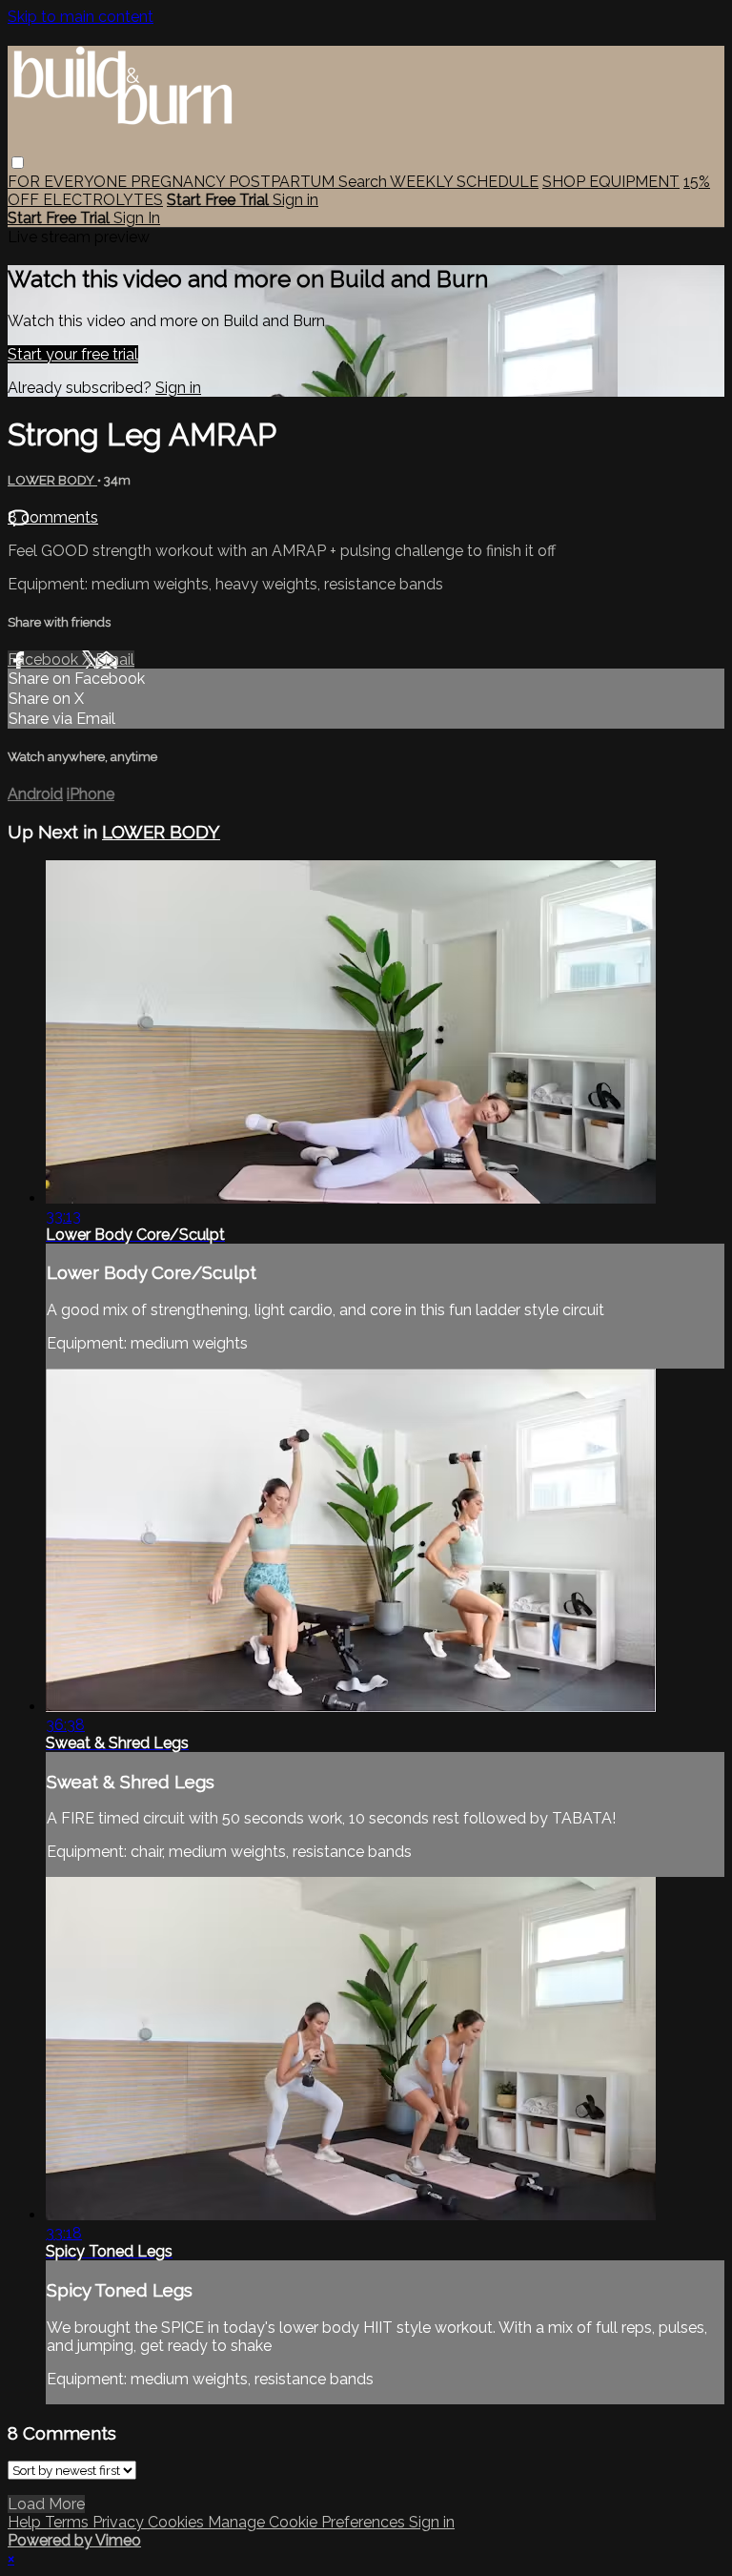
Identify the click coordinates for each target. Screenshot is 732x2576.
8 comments (53, 517)
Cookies (178, 2522)
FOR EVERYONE (69, 182)
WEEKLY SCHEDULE (464, 182)
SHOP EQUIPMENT (611, 182)
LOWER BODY (52, 480)
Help (26, 2522)
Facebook (45, 659)
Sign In (137, 218)
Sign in (295, 200)
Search (364, 182)
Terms (69, 2522)
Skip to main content (81, 17)
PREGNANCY (180, 182)
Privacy (120, 2522)
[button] (18, 163)
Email (115, 659)
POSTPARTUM (284, 182)
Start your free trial (73, 354)
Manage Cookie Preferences (308, 2522)
